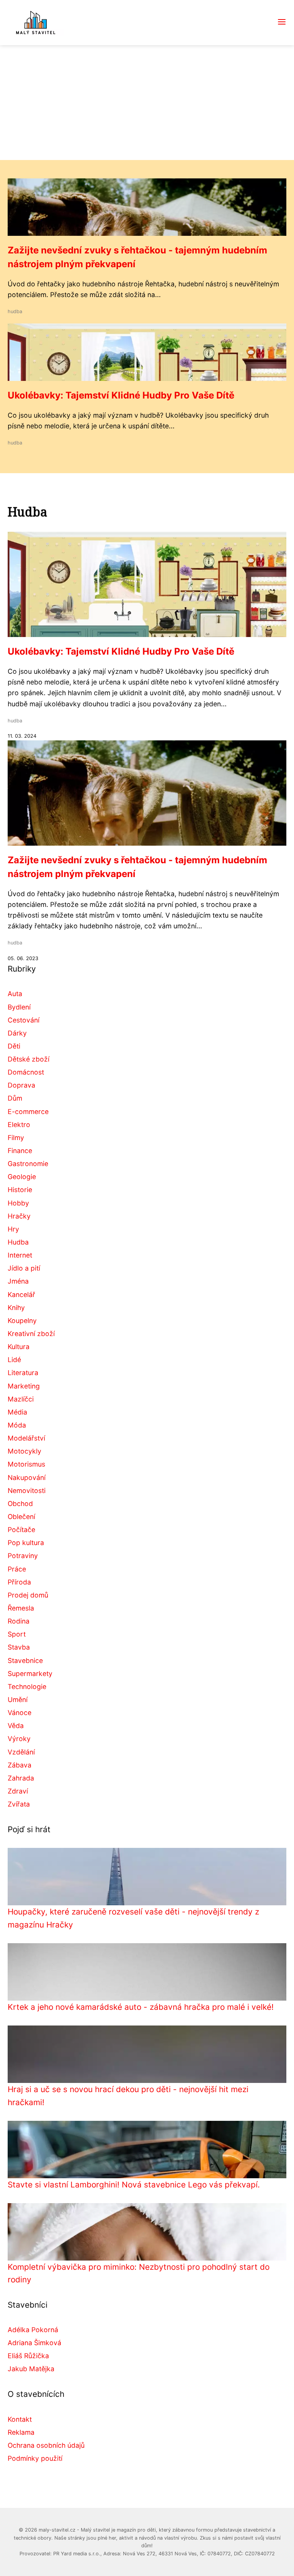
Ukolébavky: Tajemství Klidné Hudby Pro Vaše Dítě (121, 395)
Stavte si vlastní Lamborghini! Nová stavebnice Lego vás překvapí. (134, 2185)
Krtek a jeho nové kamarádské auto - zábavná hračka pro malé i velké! (141, 2007)
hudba (15, 311)
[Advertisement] (147, 103)
